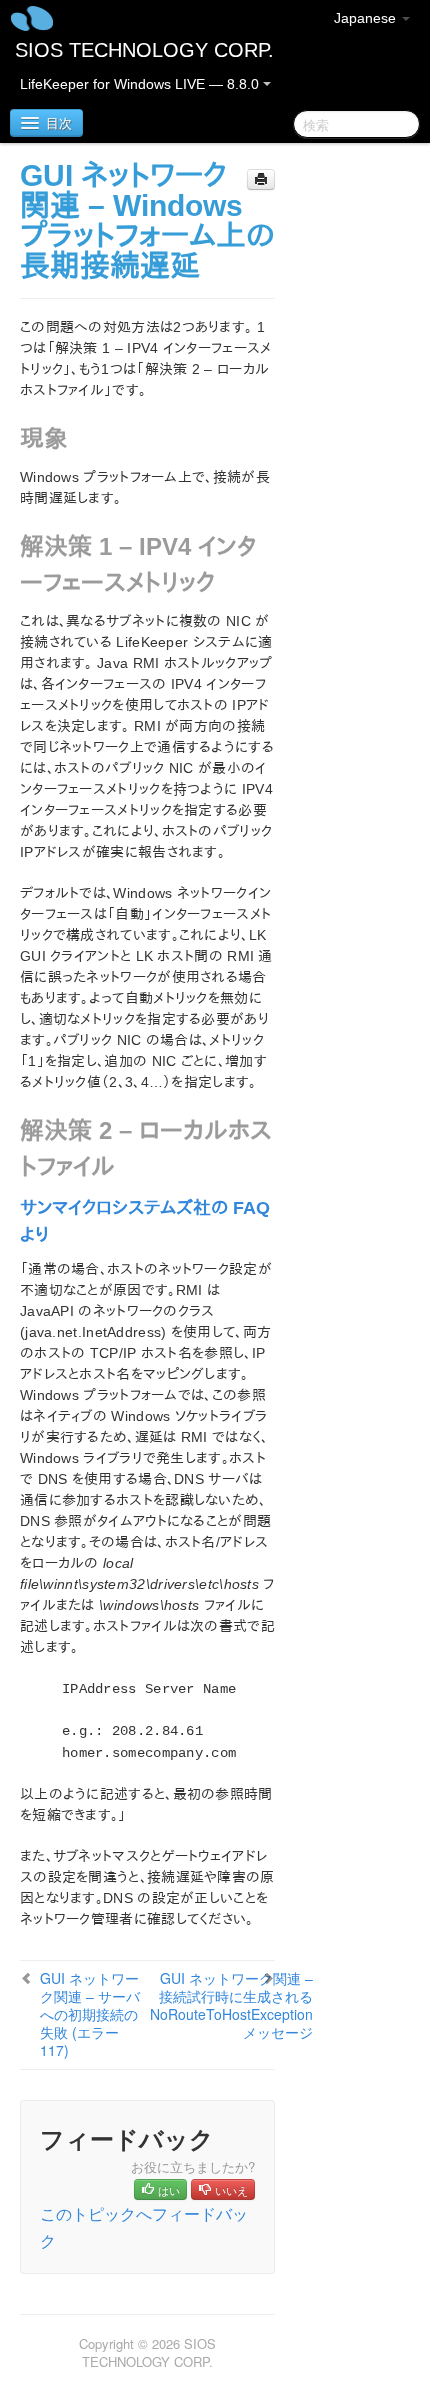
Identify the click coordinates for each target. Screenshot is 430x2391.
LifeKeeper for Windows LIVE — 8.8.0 (141, 84)
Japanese (367, 18)
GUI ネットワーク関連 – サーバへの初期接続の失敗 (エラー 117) (90, 2014)
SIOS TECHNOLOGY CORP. (144, 50)
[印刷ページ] (261, 179)
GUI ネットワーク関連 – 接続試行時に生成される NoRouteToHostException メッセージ (231, 2005)
